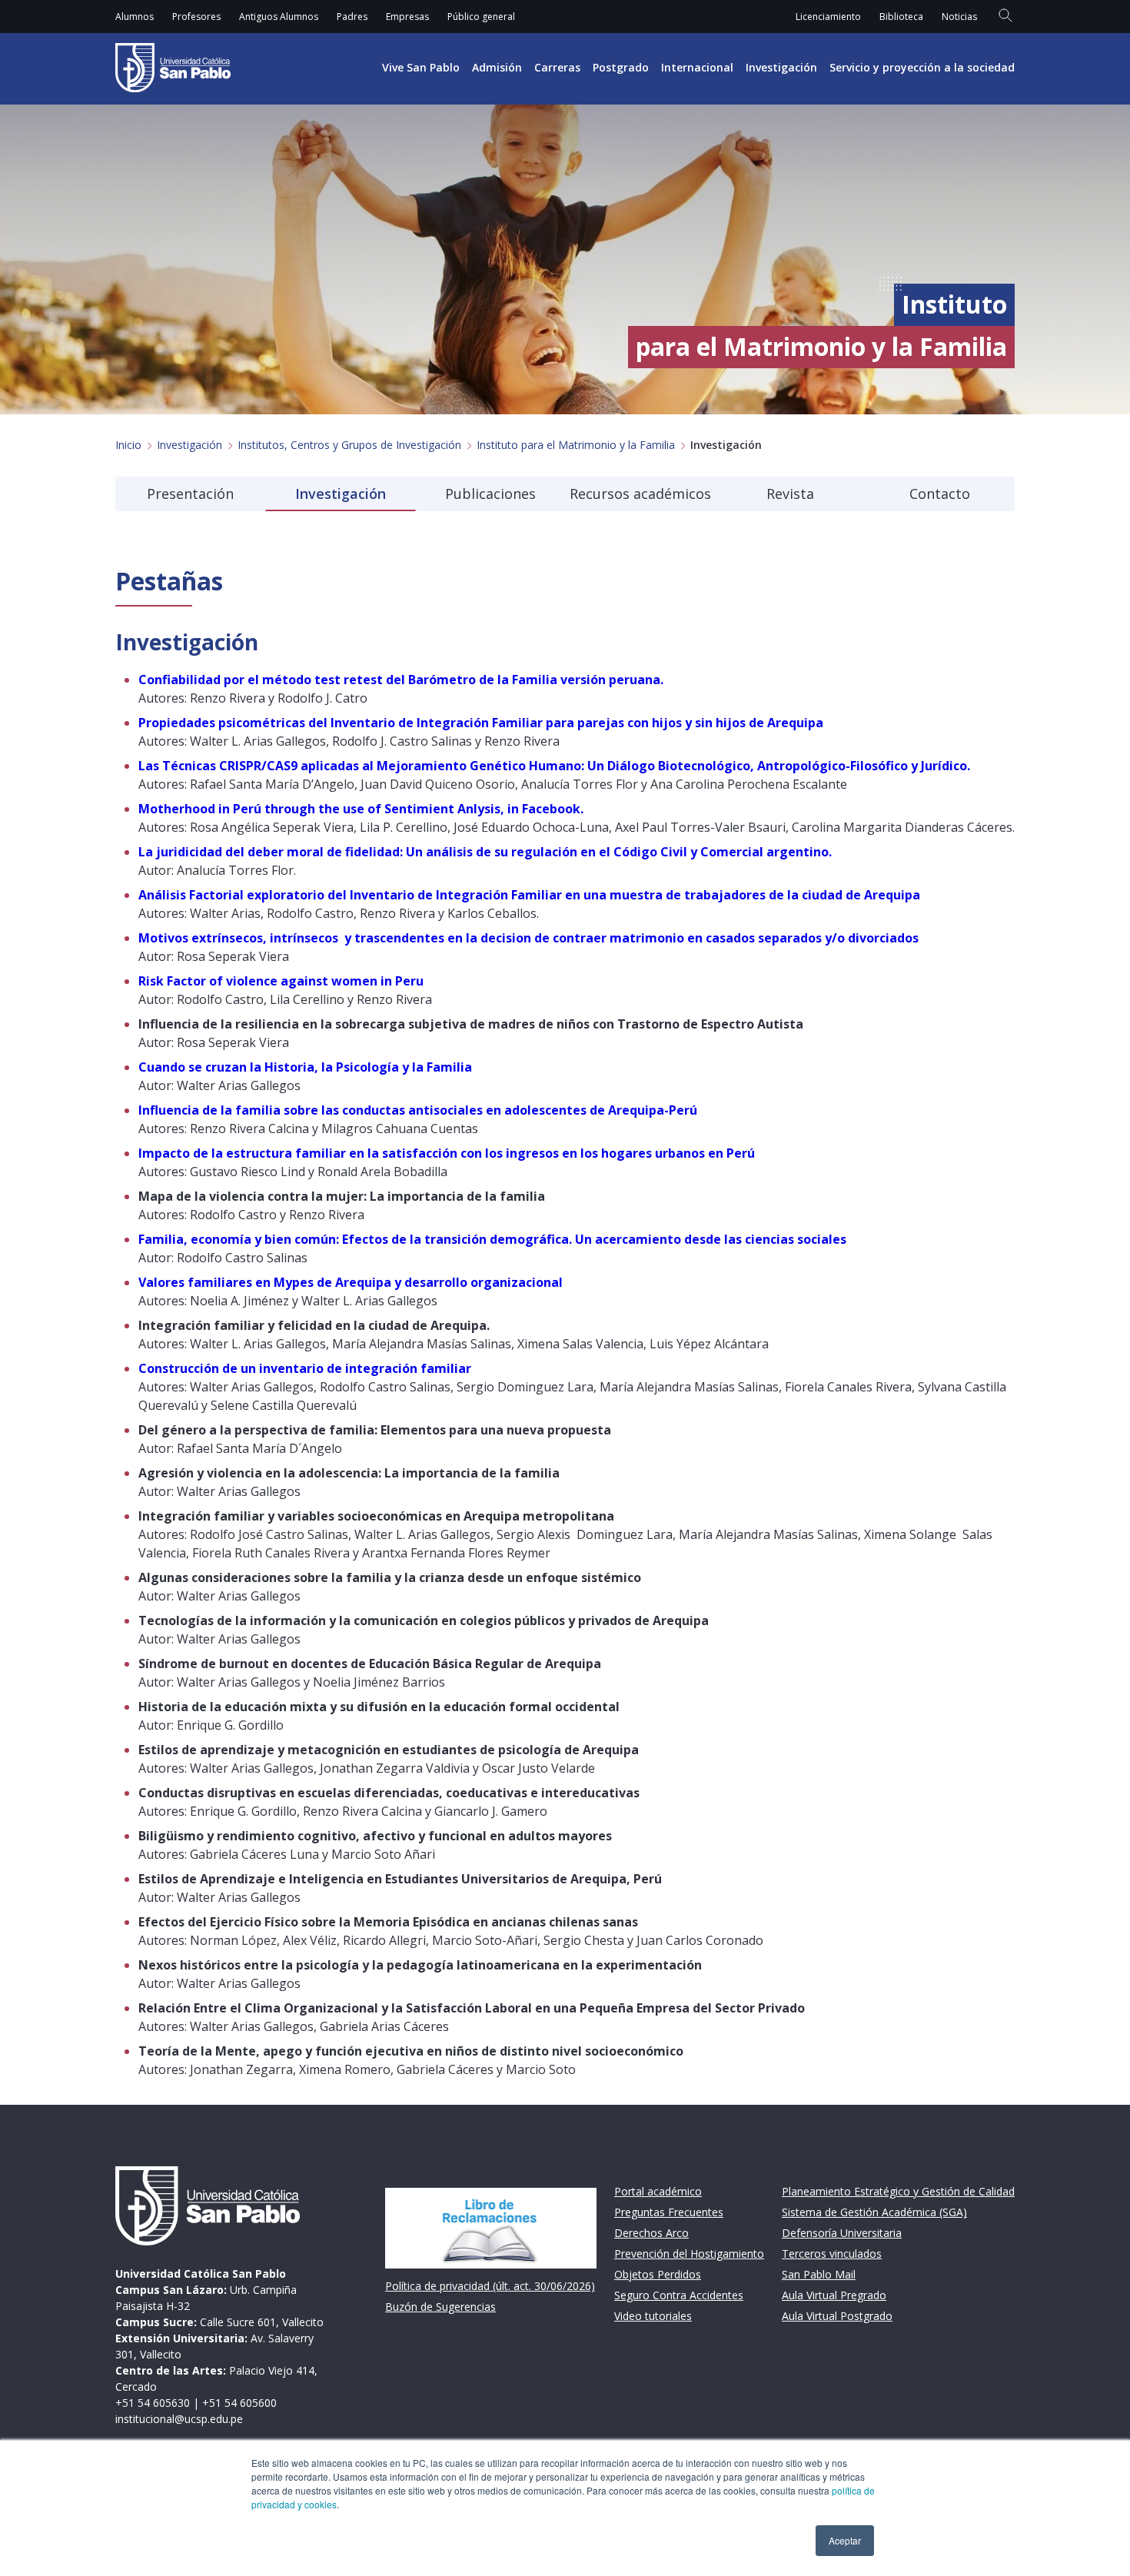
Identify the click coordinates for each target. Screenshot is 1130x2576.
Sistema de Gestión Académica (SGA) (874, 2212)
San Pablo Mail (819, 2274)
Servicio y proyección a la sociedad (922, 67)
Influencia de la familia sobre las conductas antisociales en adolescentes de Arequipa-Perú (418, 1110)
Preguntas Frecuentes (669, 2212)
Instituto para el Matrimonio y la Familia (576, 445)
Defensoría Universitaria (842, 2233)
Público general (481, 17)
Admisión (497, 67)
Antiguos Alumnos (279, 17)
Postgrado (621, 67)
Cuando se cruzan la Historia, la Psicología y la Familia (305, 1067)
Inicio (128, 445)
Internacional (697, 67)
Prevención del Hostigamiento (689, 2254)
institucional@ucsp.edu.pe (179, 2419)
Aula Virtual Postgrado (837, 2316)
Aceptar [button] (845, 2540)
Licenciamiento (828, 17)
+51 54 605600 (239, 2403)
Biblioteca (901, 17)
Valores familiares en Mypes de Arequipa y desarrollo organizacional (351, 1282)
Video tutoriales (653, 2316)
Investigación (781, 67)
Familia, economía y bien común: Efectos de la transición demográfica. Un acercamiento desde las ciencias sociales (492, 1239)
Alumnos (135, 17)
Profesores (196, 17)
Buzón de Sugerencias (440, 2307)
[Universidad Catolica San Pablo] (173, 68)
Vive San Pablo (421, 67)
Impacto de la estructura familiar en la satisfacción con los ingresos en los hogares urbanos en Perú (447, 1153)
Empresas (407, 17)
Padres (352, 17)
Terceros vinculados (832, 2254)
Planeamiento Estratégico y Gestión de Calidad (898, 2191)
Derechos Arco (651, 2233)
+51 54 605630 (153, 2403)
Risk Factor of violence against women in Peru (281, 981)
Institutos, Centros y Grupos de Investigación (349, 445)
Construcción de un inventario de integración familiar (305, 1368)
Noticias (959, 17)
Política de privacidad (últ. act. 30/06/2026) (490, 2286)
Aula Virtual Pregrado (834, 2295)
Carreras (557, 67)
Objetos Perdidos (658, 2274)
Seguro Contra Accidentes (679, 2295)
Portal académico (658, 2191)
